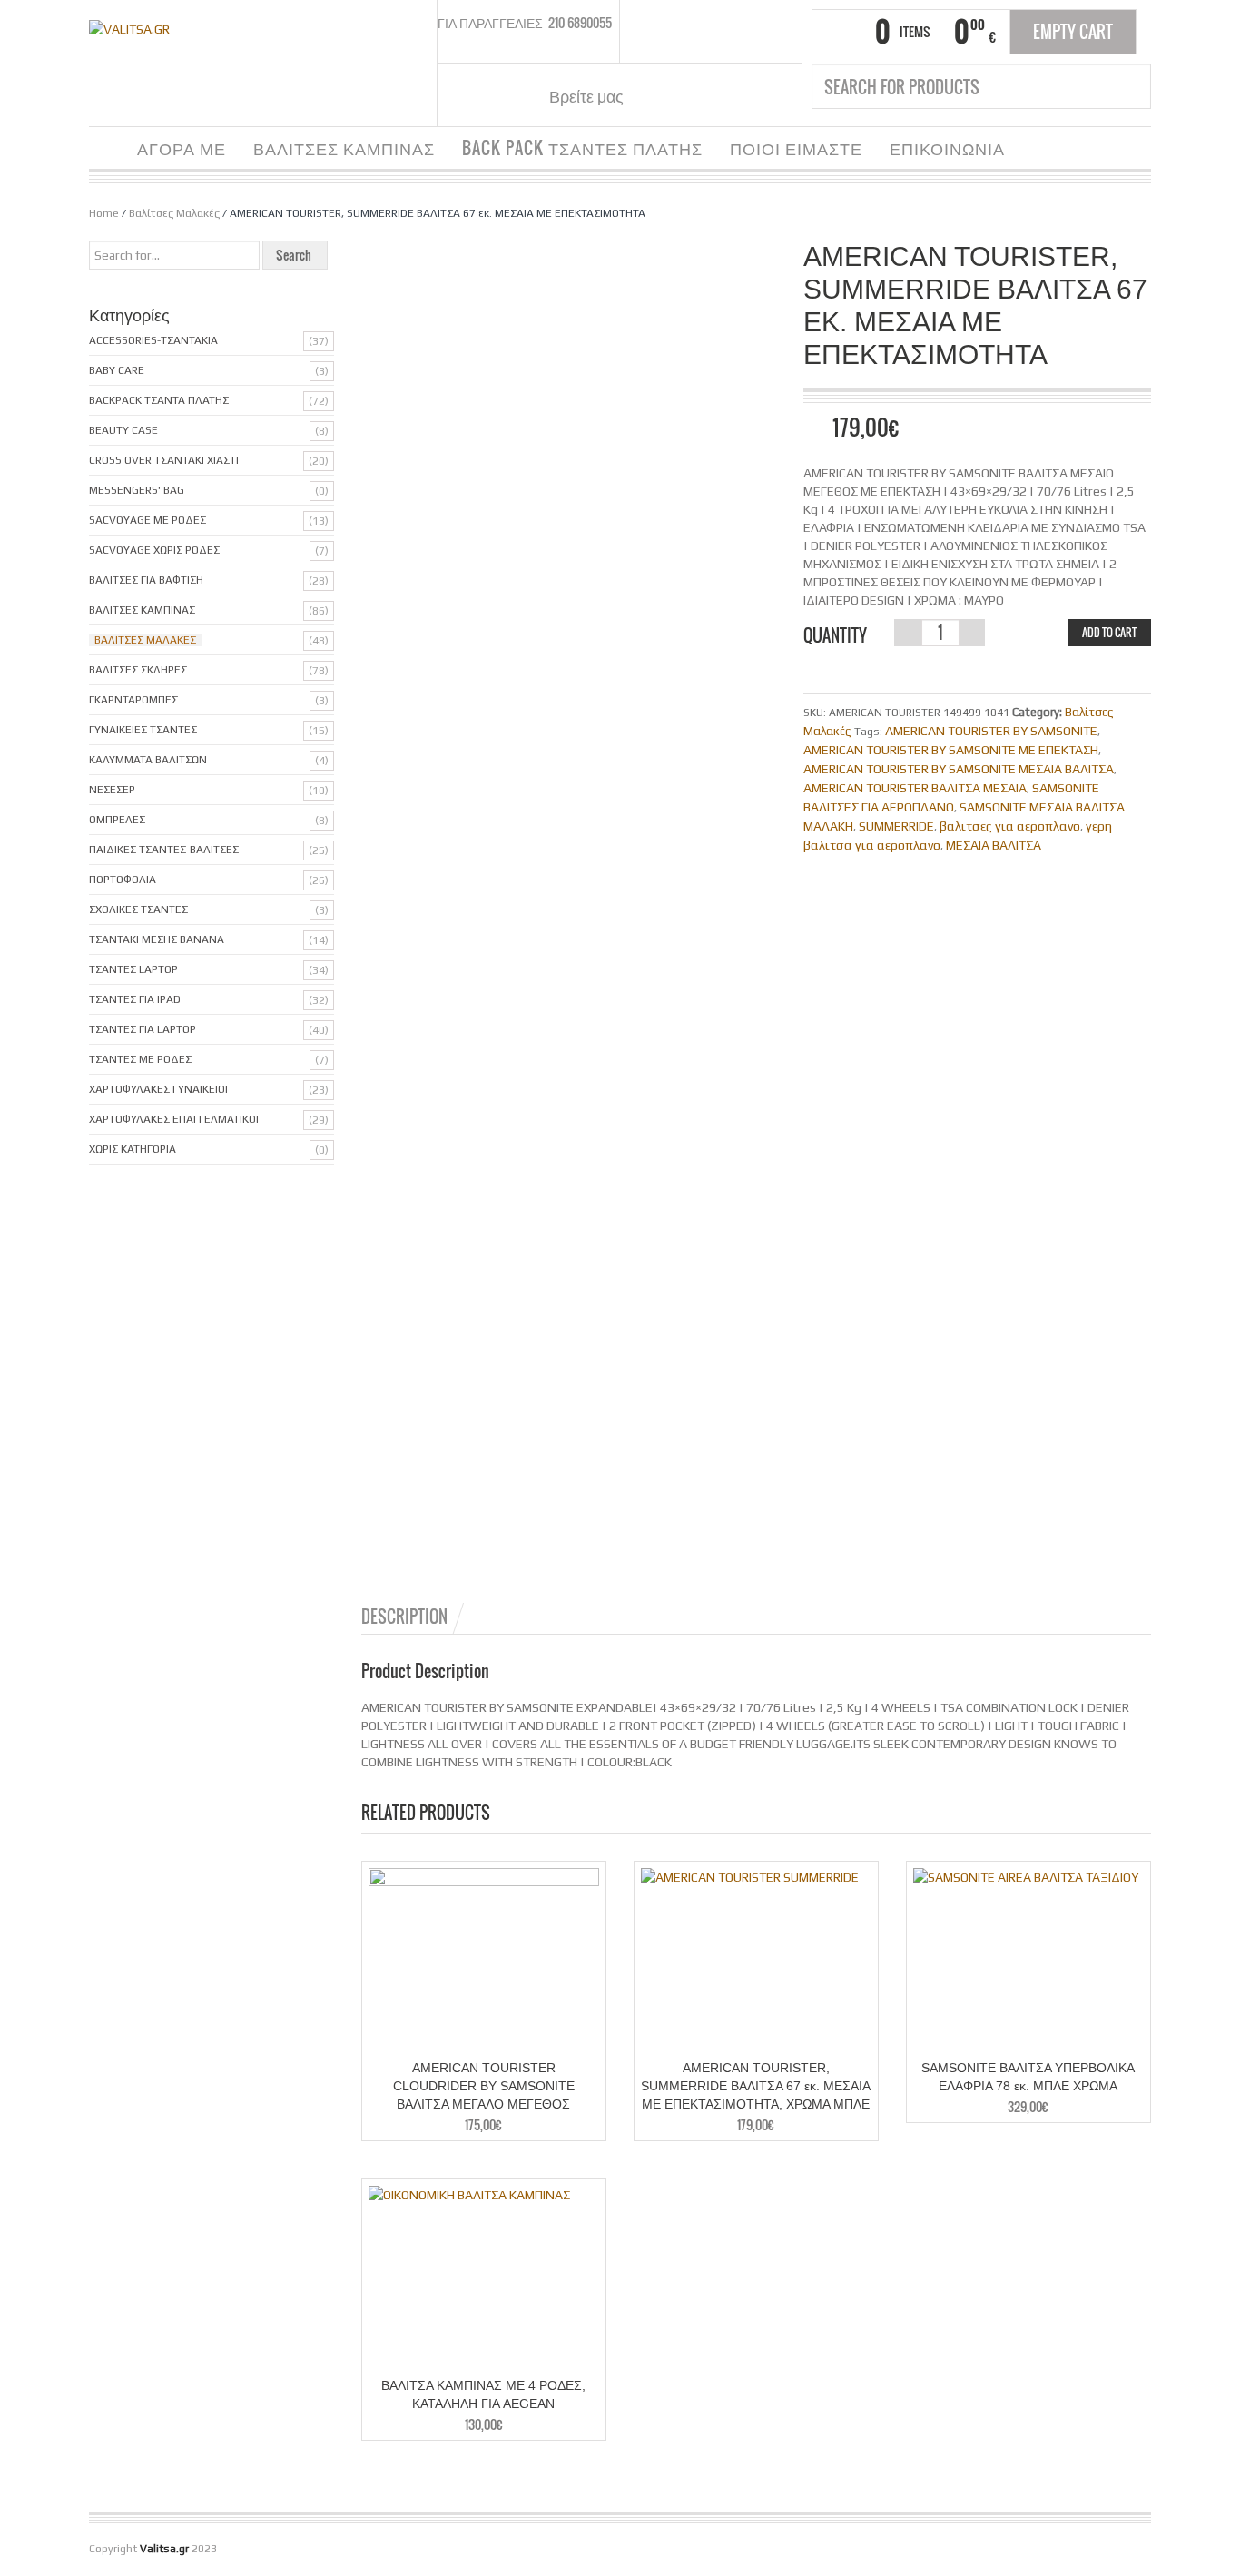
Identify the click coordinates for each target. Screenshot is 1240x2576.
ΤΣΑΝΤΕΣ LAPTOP (133, 969)
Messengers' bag (137, 490)
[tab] (414, 1617)
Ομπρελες (117, 820)
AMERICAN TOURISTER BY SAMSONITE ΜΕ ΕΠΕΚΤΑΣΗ (951, 750)
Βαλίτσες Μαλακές (174, 213)
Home (104, 213)
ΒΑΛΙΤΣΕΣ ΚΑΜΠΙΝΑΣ (344, 148)
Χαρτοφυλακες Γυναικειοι (158, 1089)
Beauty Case (123, 430)
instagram (682, 95)
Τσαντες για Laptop (143, 1029)
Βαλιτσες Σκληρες (138, 670)
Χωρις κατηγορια (133, 1149)
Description (404, 1617)
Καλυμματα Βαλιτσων (148, 760)
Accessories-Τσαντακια (153, 340)
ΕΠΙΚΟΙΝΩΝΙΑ (947, 148)
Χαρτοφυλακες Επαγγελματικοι (174, 1119)
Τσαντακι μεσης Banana (157, 939)
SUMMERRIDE (896, 826)
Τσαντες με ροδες (140, 1059)
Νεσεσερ (112, 790)
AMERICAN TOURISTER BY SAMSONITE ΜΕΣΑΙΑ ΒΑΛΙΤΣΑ (959, 769)
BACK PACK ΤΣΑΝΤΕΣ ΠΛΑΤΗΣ (582, 148)
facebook (659, 95)
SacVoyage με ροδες (148, 520)
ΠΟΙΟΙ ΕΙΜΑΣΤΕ (796, 148)
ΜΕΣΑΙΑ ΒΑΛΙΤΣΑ (994, 845)
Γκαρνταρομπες (133, 700)
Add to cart (1109, 632)
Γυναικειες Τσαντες (143, 730)
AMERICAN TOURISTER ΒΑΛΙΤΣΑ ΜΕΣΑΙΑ (915, 788)
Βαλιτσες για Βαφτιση (146, 580)
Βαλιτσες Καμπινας (142, 610)
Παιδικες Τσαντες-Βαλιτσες (164, 850)
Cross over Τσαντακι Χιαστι (164, 460)
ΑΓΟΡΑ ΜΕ (182, 148)
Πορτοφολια (123, 880)
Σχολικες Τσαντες (138, 909)
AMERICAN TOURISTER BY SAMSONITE (991, 731)
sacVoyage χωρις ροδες (154, 550)
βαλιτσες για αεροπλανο (1010, 826)
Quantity (835, 635)
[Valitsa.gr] (129, 27)
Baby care (117, 370)
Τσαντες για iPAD (135, 999)
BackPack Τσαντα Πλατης (159, 400)
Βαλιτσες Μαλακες (145, 640)
